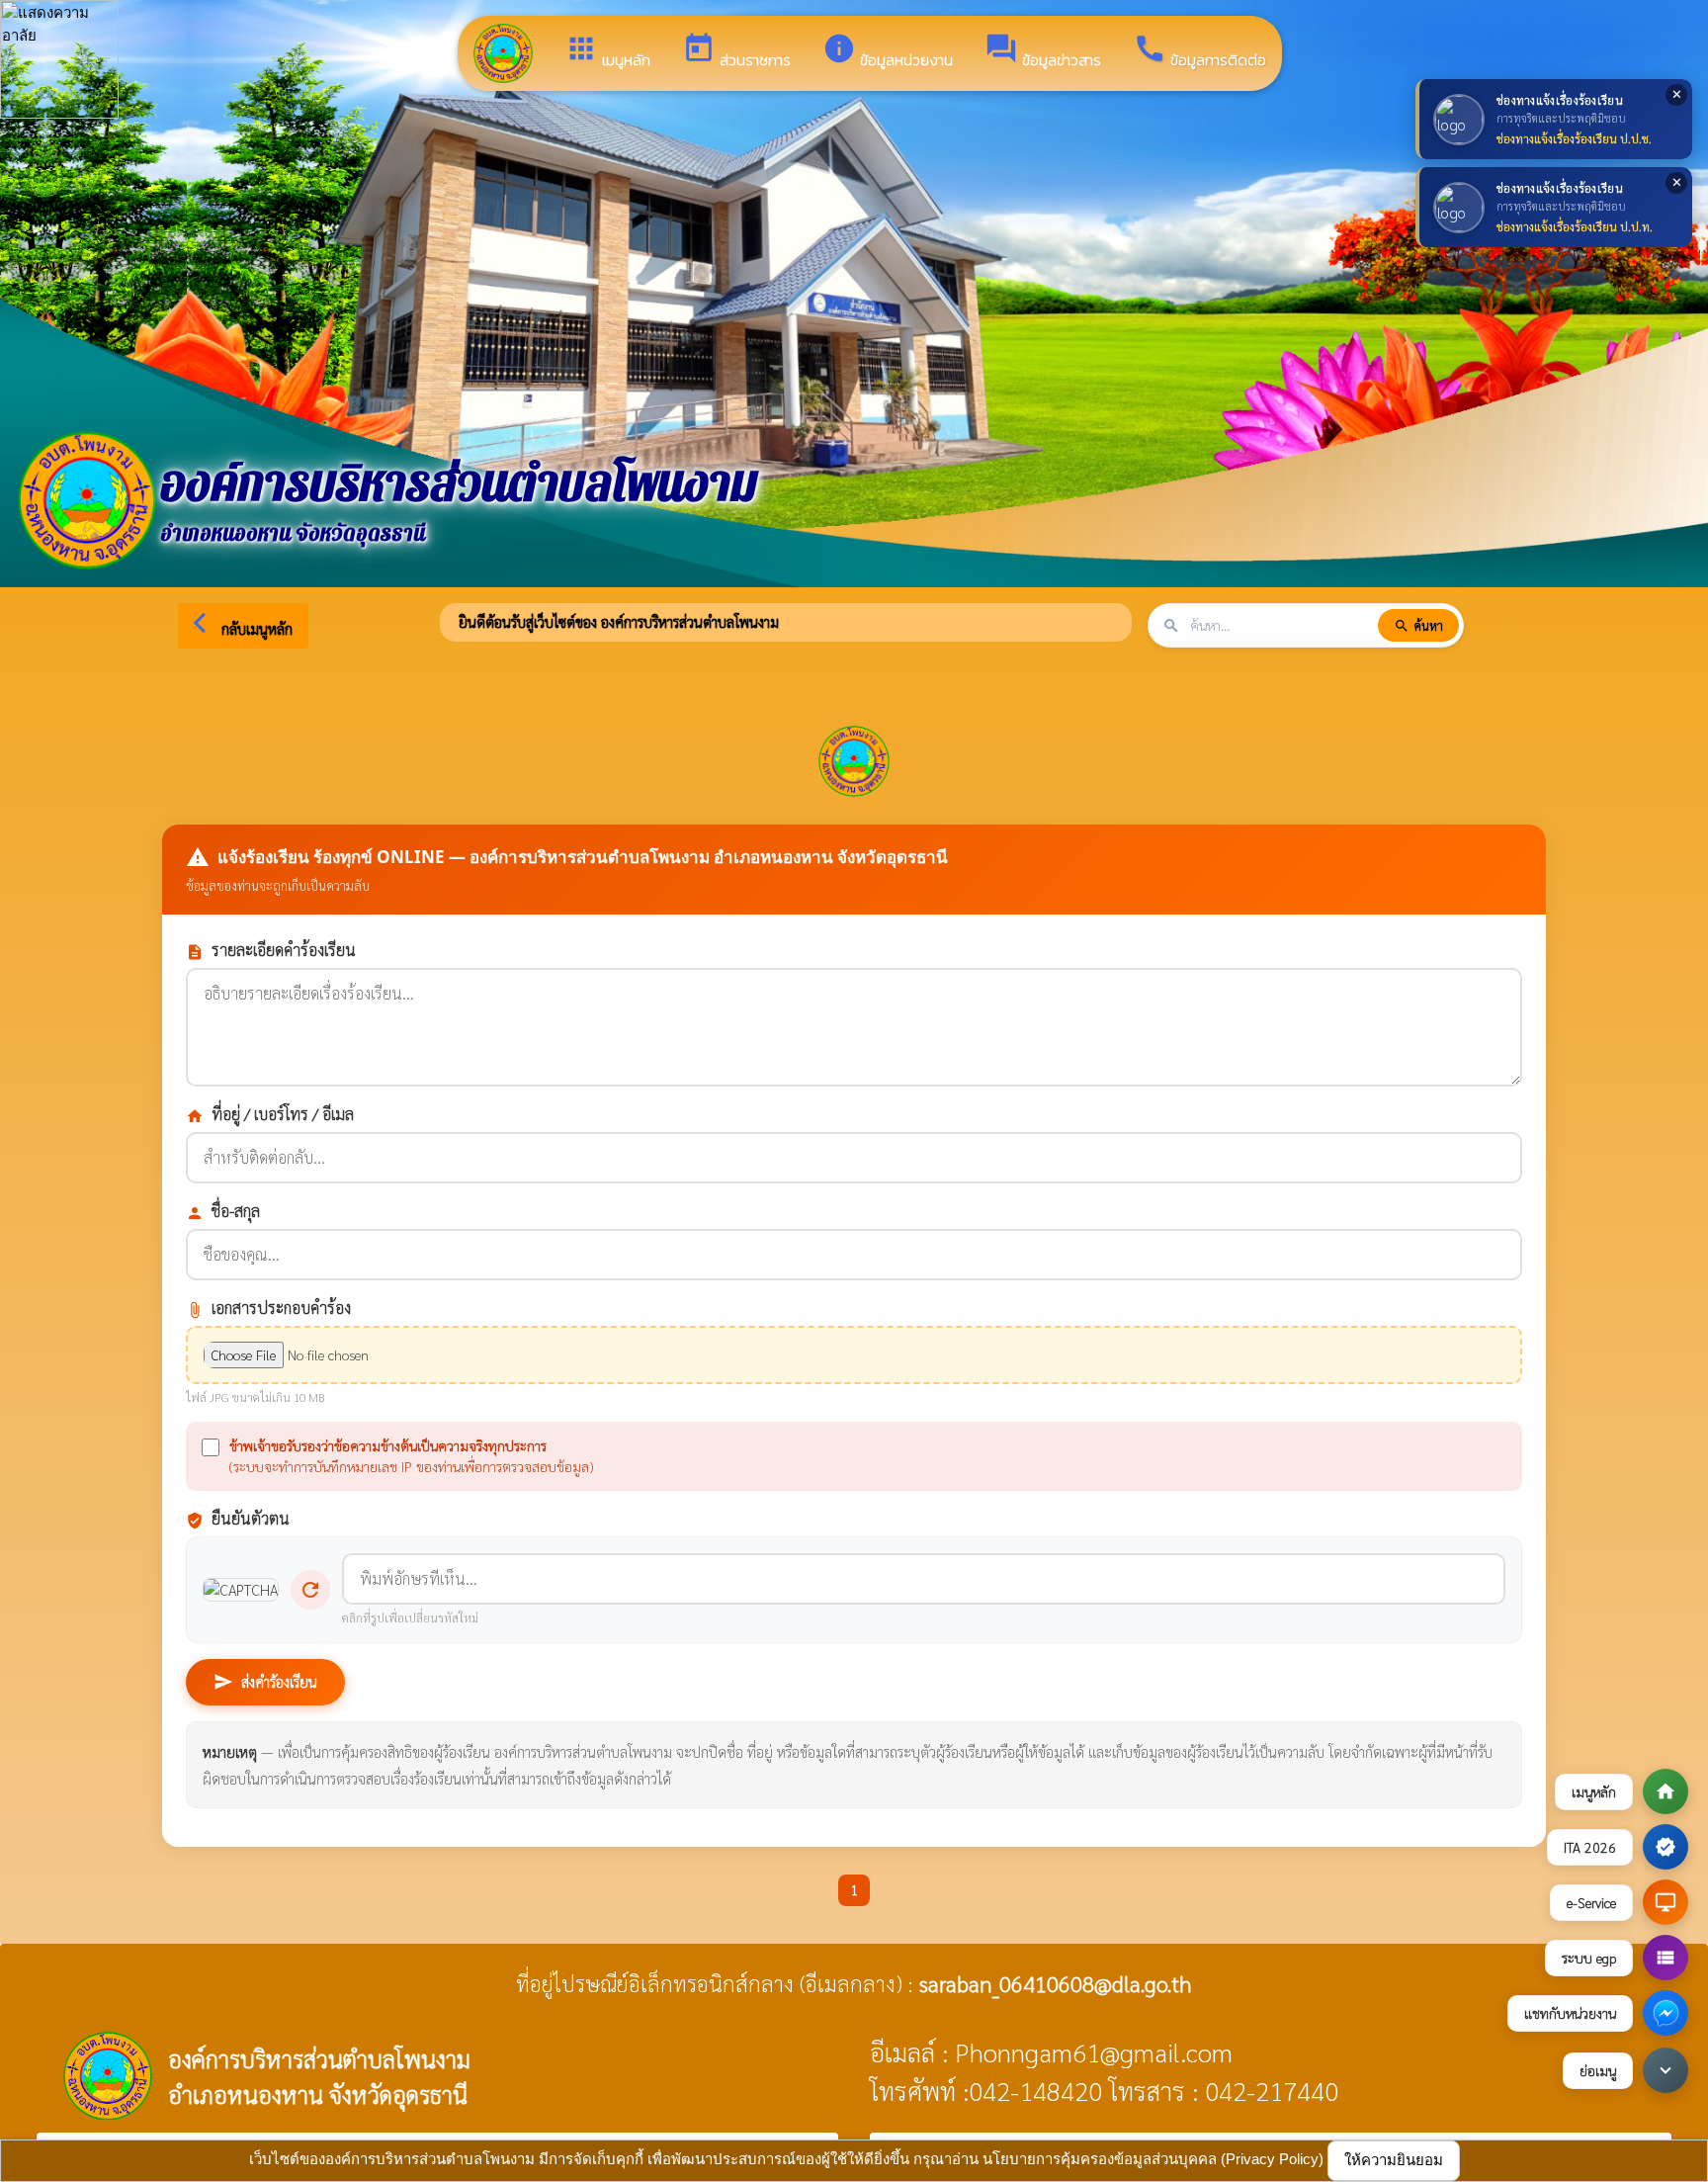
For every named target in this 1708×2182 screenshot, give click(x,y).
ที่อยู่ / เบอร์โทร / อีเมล (270, 1114)
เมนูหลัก (607, 51)
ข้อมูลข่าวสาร (1043, 51)
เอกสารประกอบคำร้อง (268, 1308)
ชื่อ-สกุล (223, 1211)
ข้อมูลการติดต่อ (1199, 51)
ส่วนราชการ (736, 51)
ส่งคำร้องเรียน (265, 1682)
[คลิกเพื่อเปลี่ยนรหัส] (241, 1590)
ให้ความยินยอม (1394, 2160)
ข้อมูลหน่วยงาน (888, 51)
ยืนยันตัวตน (238, 1519)
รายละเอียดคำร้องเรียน (271, 950)
